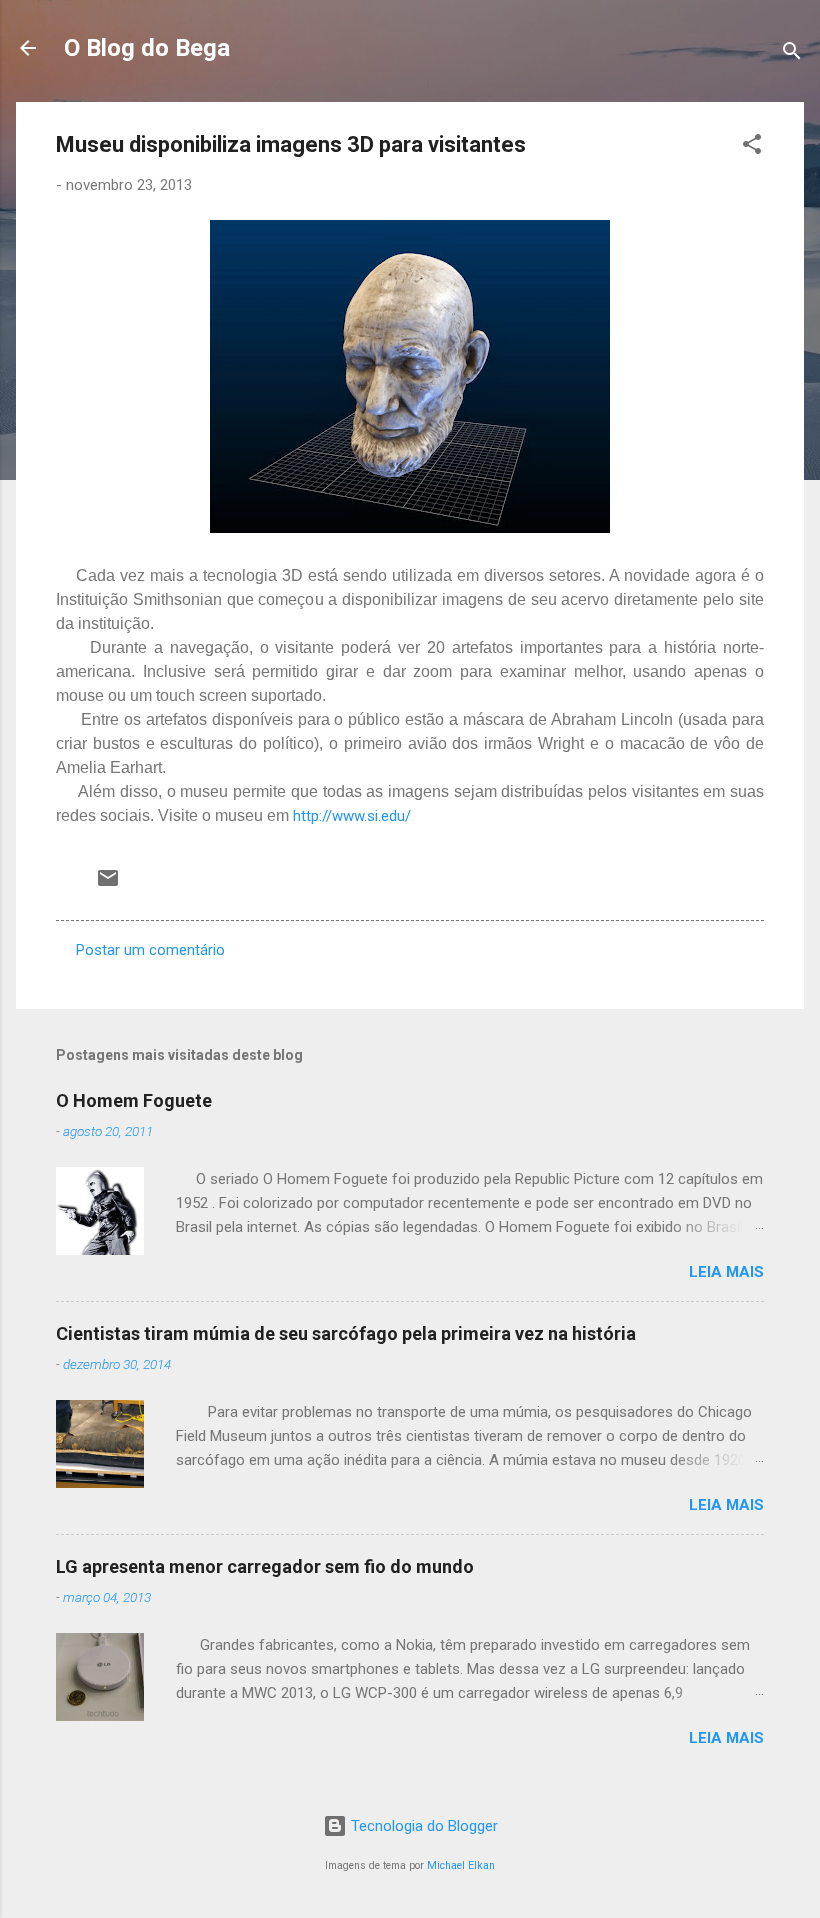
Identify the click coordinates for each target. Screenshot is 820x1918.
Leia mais (726, 1272)
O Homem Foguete (134, 1100)
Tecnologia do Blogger (422, 1826)
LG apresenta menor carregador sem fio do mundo (265, 1566)
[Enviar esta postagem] (108, 885)
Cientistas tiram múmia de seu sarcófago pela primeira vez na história (346, 1333)
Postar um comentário (150, 950)
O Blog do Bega (147, 48)
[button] (752, 147)
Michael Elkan (461, 1865)
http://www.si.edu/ (352, 816)
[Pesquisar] (792, 54)
